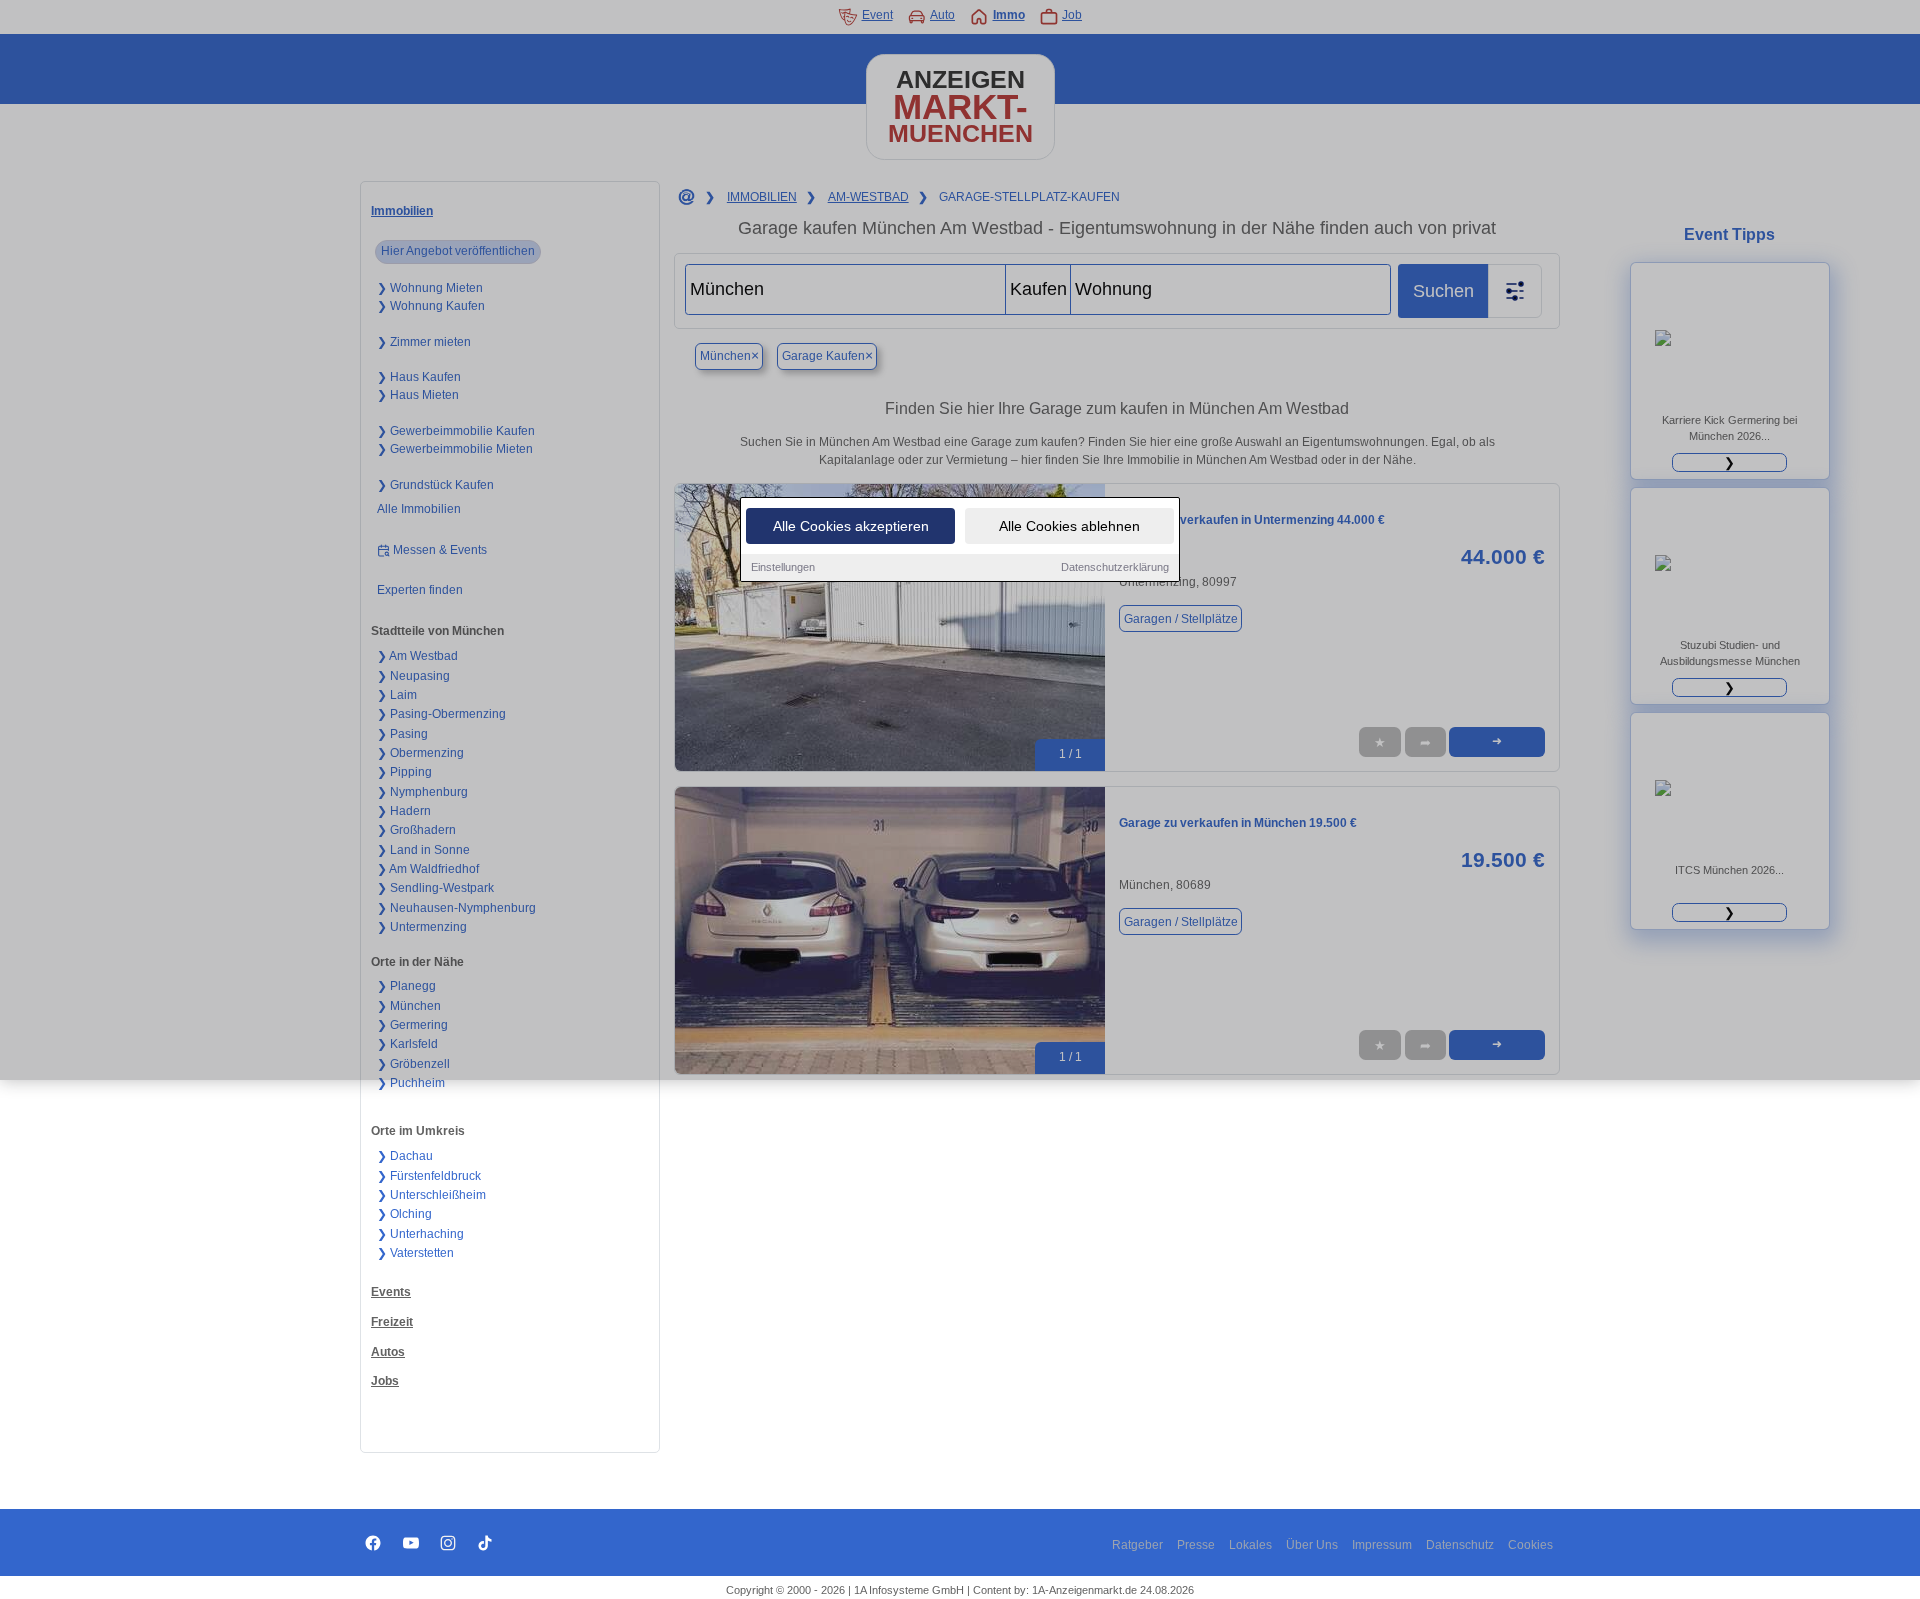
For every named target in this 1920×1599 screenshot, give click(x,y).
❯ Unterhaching (420, 1234)
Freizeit (392, 1322)
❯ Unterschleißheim (431, 1195)
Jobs (385, 1381)
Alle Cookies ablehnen (1069, 526)
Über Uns (1312, 1545)
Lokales (1250, 1545)
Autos (388, 1352)
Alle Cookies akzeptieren (851, 526)
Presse (1196, 1545)
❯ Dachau (405, 1156)
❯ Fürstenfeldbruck (429, 1176)
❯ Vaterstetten (415, 1253)
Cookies (1530, 1545)
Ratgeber (1137, 1545)
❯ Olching (404, 1214)
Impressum (1382, 1545)
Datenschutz (1460, 1545)
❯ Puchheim (411, 1083)
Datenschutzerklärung (1115, 567)
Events (391, 1292)
